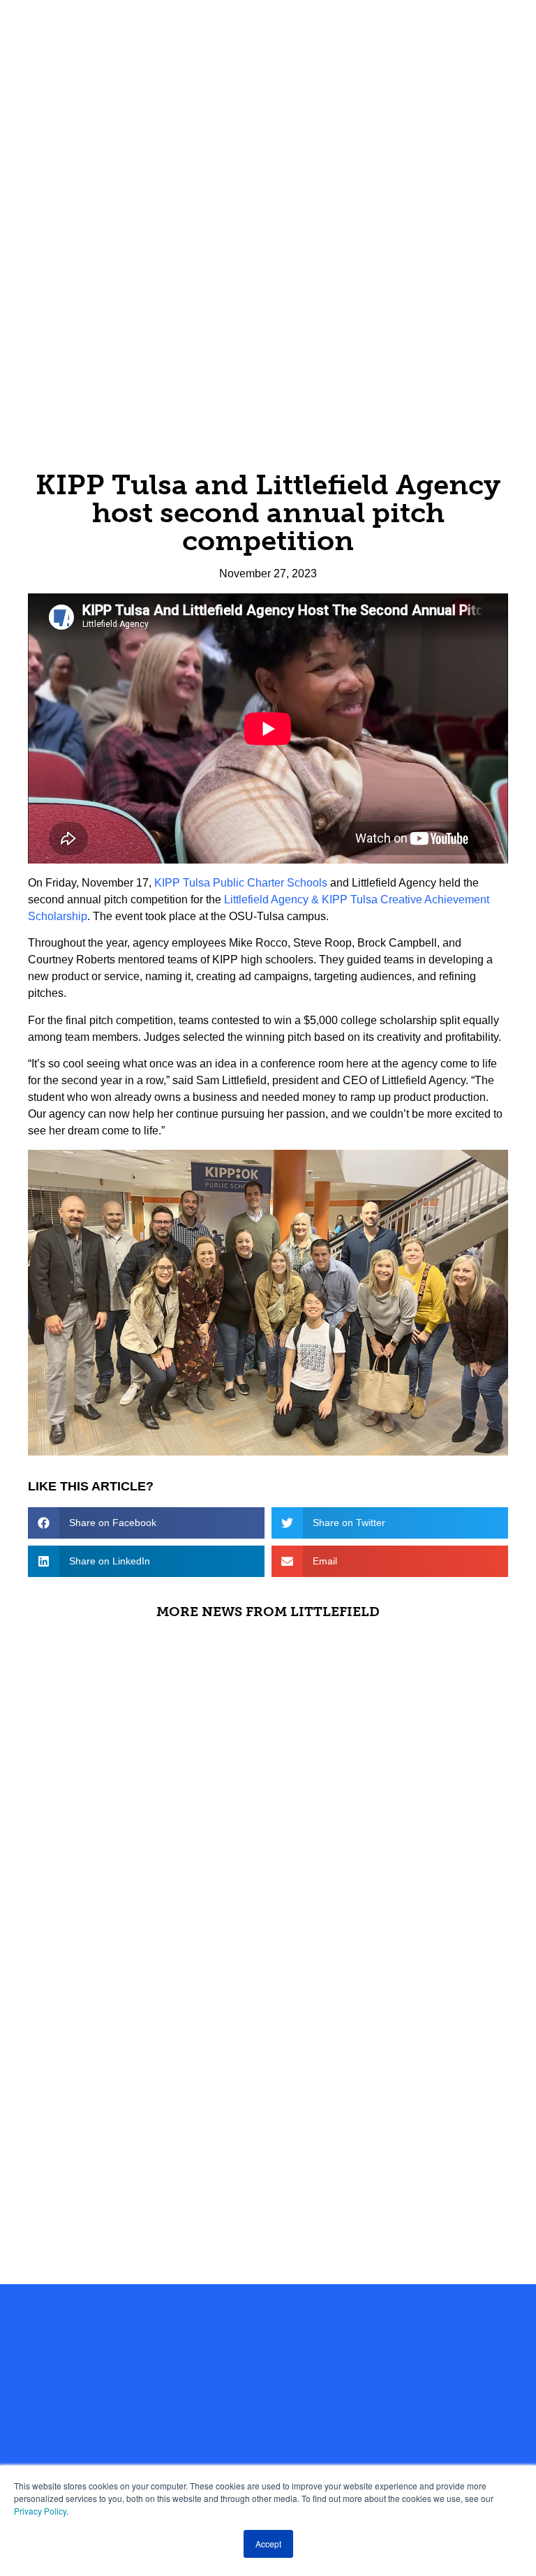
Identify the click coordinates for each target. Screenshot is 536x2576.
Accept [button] (268, 2544)
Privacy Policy (40, 2511)
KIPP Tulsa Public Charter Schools (241, 883)
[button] (146, 1523)
